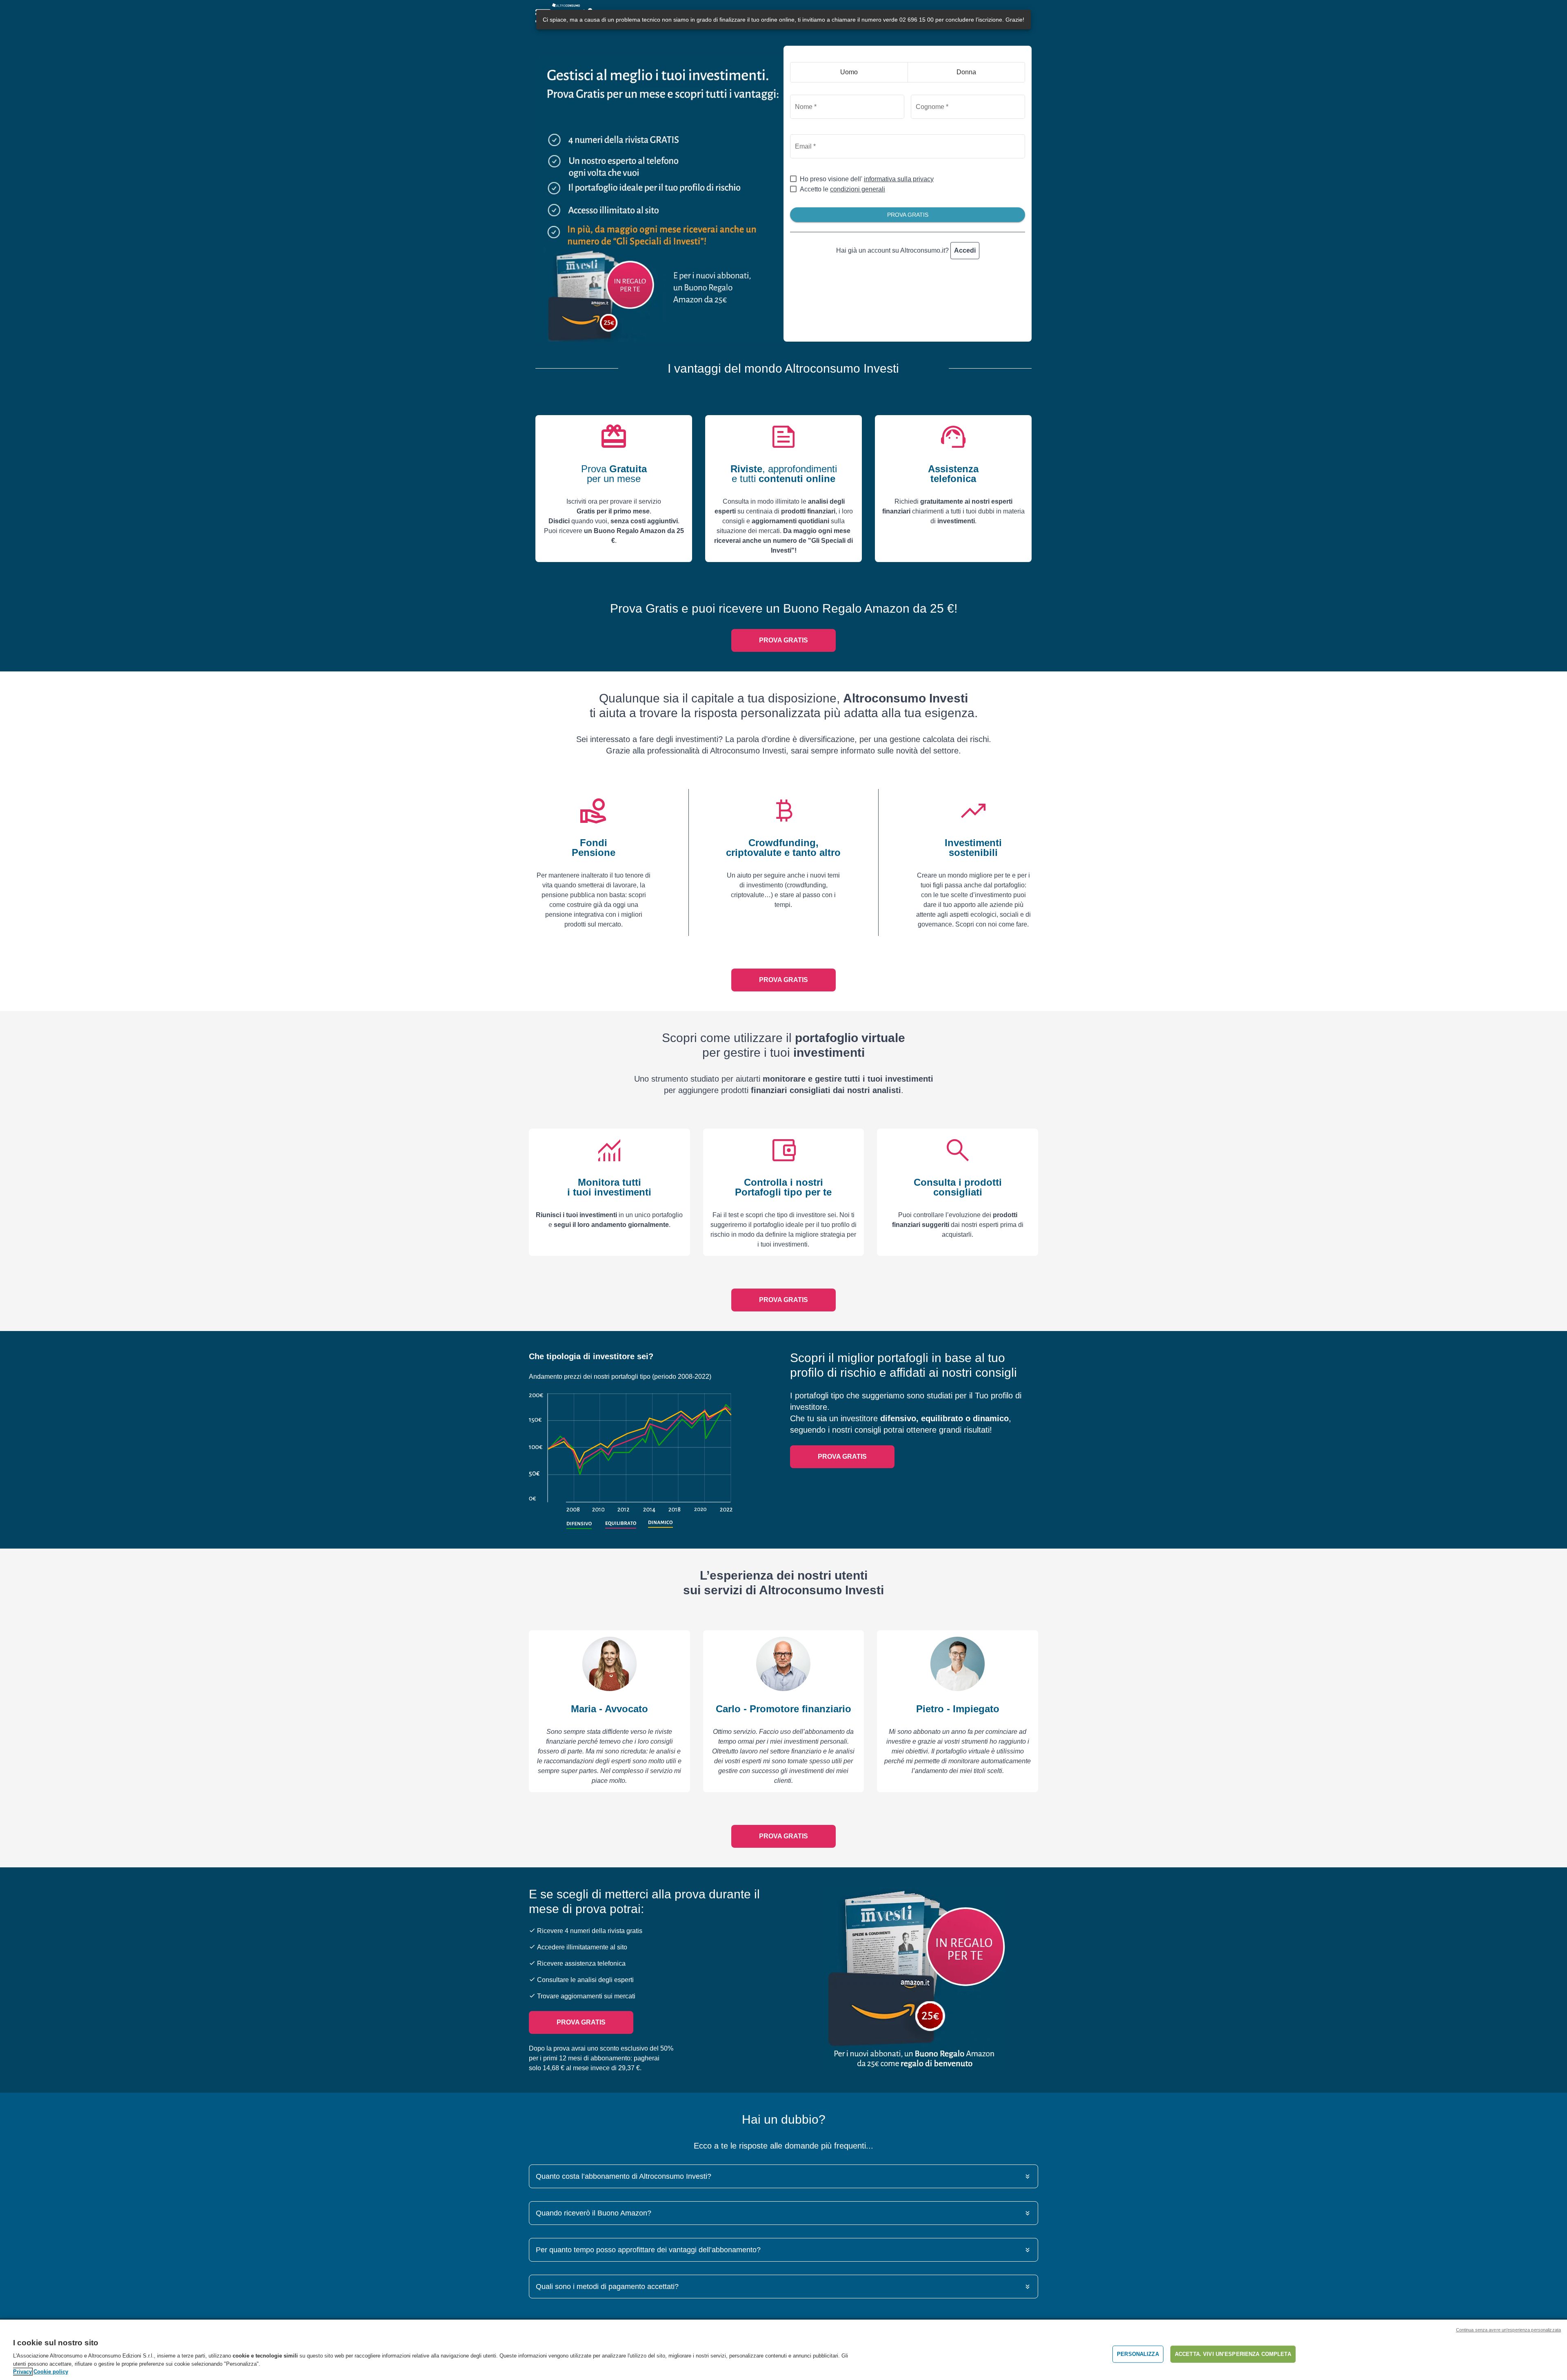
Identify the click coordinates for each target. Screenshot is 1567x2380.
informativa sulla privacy (899, 179)
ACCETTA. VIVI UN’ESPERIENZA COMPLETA (1233, 2354)
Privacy (22, 2372)
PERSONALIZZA (1138, 2354)
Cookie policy (51, 2372)
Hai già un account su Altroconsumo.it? (906, 250)
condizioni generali (858, 189)
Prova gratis (783, 640)
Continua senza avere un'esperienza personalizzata (1508, 2330)
